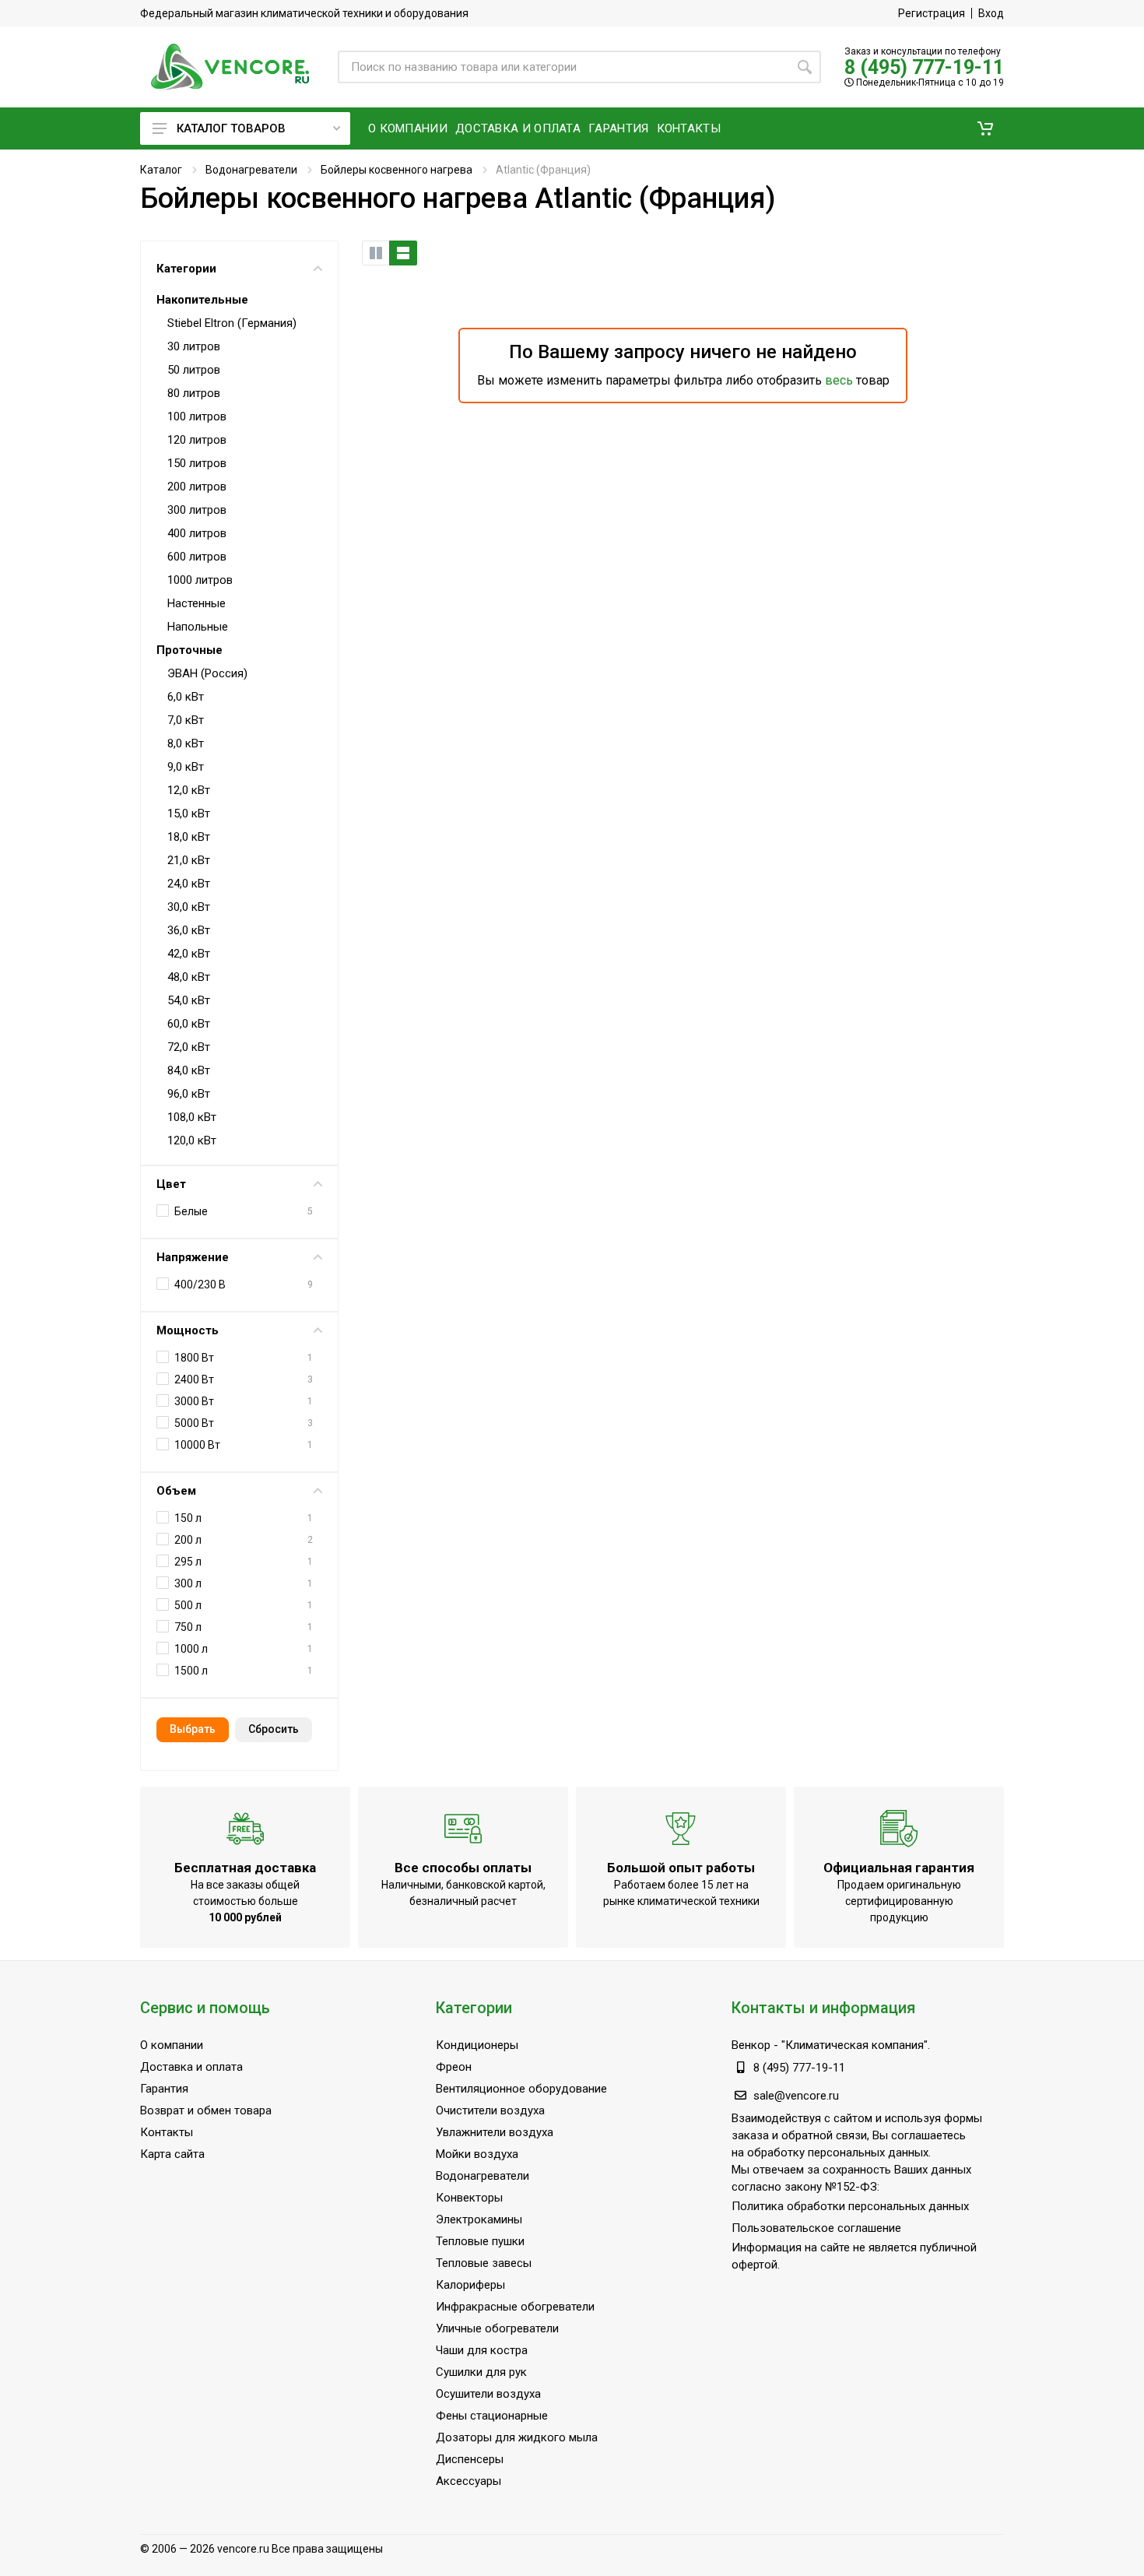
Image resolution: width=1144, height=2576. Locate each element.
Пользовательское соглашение (816, 2228)
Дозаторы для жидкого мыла (517, 2437)
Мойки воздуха (477, 2154)
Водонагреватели (251, 170)
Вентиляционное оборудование (521, 2089)
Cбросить (274, 1729)
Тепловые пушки (480, 2241)
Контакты (167, 2132)
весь (839, 380)
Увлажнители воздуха (495, 2132)
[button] (985, 128)
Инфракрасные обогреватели (515, 2307)
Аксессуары (468, 2481)
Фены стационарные (492, 2416)
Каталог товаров (231, 128)
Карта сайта (172, 2154)
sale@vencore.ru (796, 2096)
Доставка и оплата (191, 2067)
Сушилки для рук (481, 2372)
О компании (172, 2045)
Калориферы (470, 2285)
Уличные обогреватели (497, 2328)
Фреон (454, 2067)
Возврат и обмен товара (206, 2110)
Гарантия (164, 2089)
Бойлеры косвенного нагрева (397, 170)
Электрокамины (479, 2219)
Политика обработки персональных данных (850, 2206)
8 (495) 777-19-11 (924, 67)
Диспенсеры (470, 2459)
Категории (186, 269)
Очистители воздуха (490, 2110)
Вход (991, 13)
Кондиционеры (477, 2045)
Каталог (161, 170)
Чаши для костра (482, 2350)
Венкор (751, 2045)
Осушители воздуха (488, 2394)
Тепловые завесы (484, 2263)
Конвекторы (469, 2198)
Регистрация (932, 13)
